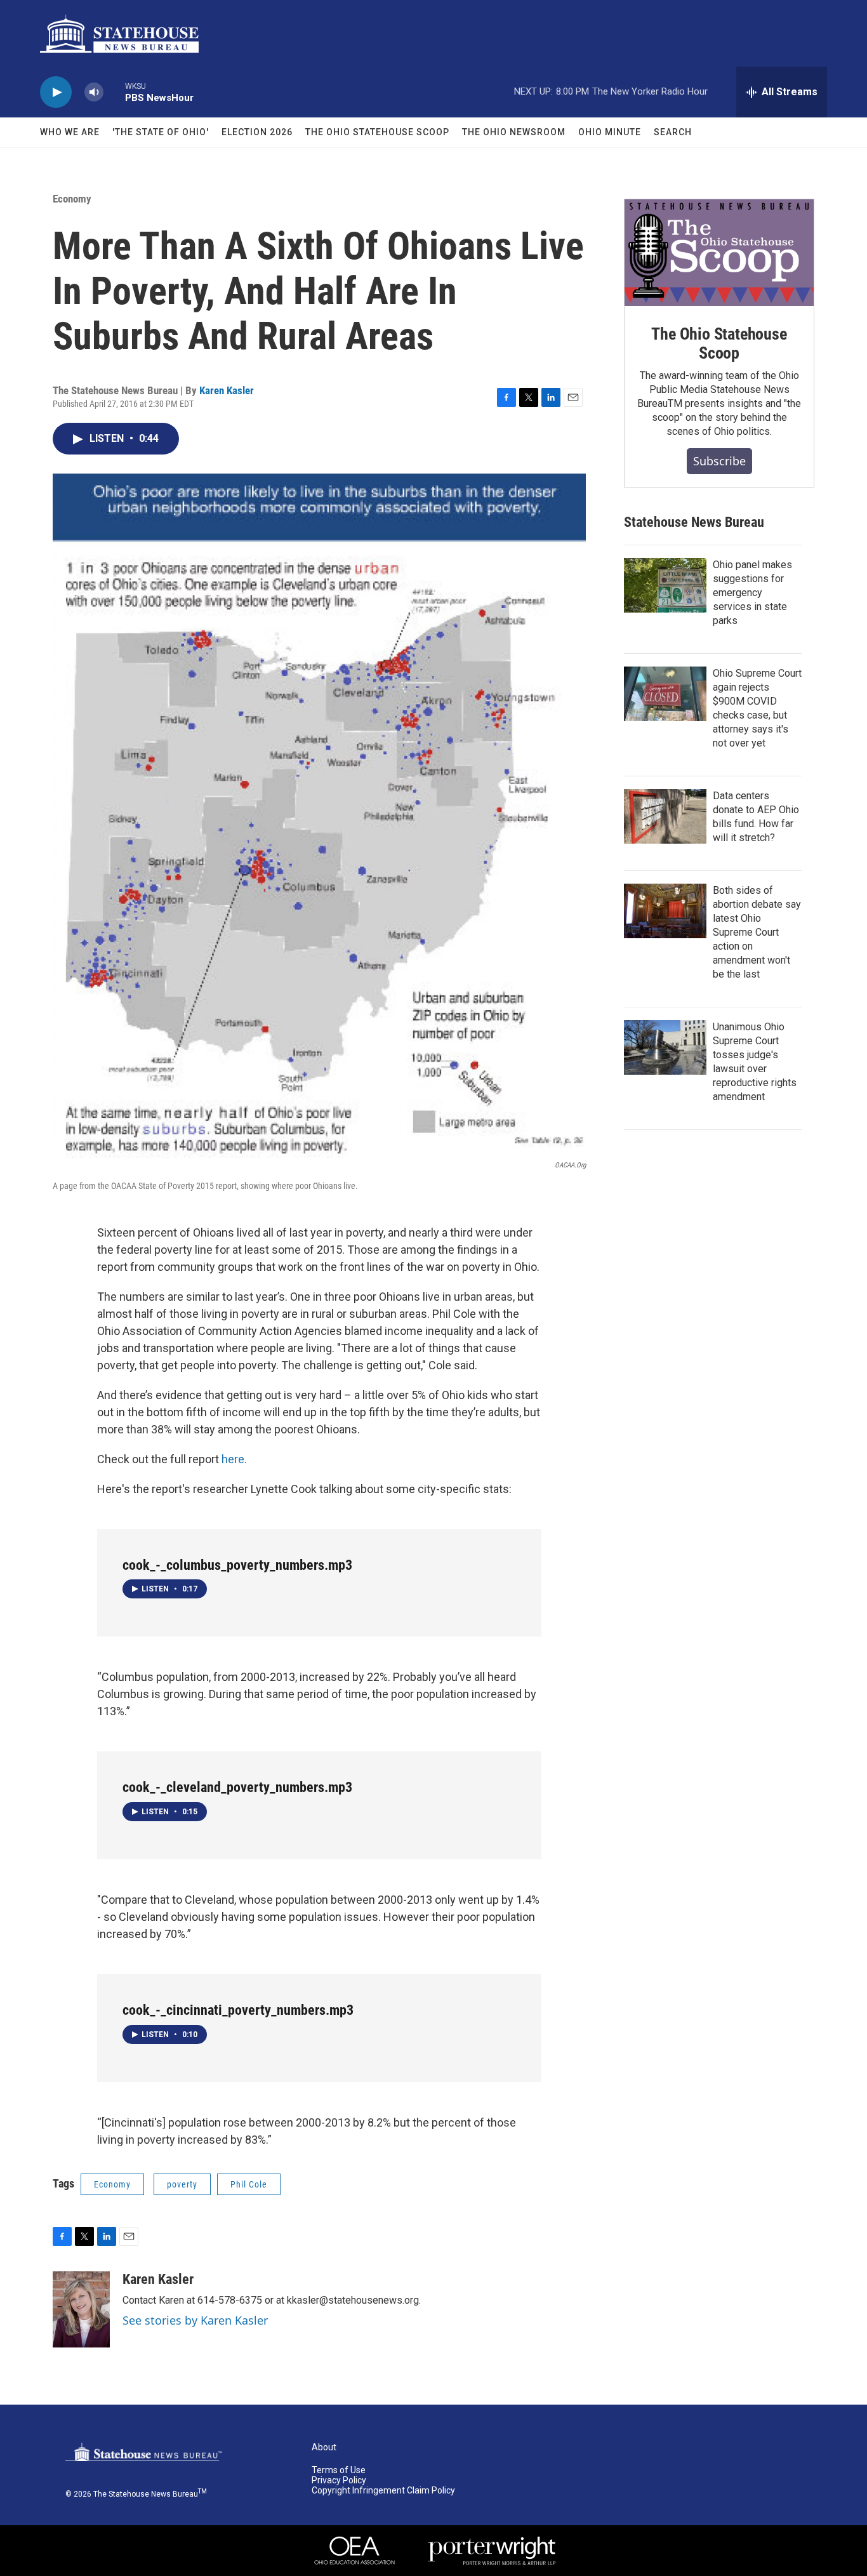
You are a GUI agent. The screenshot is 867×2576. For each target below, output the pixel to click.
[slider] (114, 92)
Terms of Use (339, 2470)
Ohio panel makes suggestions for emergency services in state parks (752, 593)
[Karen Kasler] (81, 2309)
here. (234, 1459)
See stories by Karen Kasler (195, 2320)
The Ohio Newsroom (514, 132)
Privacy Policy (339, 2480)
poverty (182, 2184)
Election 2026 (257, 132)
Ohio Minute (610, 132)
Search (673, 132)
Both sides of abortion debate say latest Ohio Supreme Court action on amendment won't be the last (757, 932)
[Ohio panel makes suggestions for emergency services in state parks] (665, 585)
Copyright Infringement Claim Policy (383, 2491)
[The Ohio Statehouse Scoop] (719, 253)
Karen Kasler (227, 390)
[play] (56, 92)
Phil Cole (249, 2184)
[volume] (94, 92)
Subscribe (719, 461)
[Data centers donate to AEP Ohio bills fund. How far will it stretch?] (665, 816)
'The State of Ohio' (161, 132)
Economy (72, 199)
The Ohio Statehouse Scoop (377, 132)
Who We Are (70, 132)
